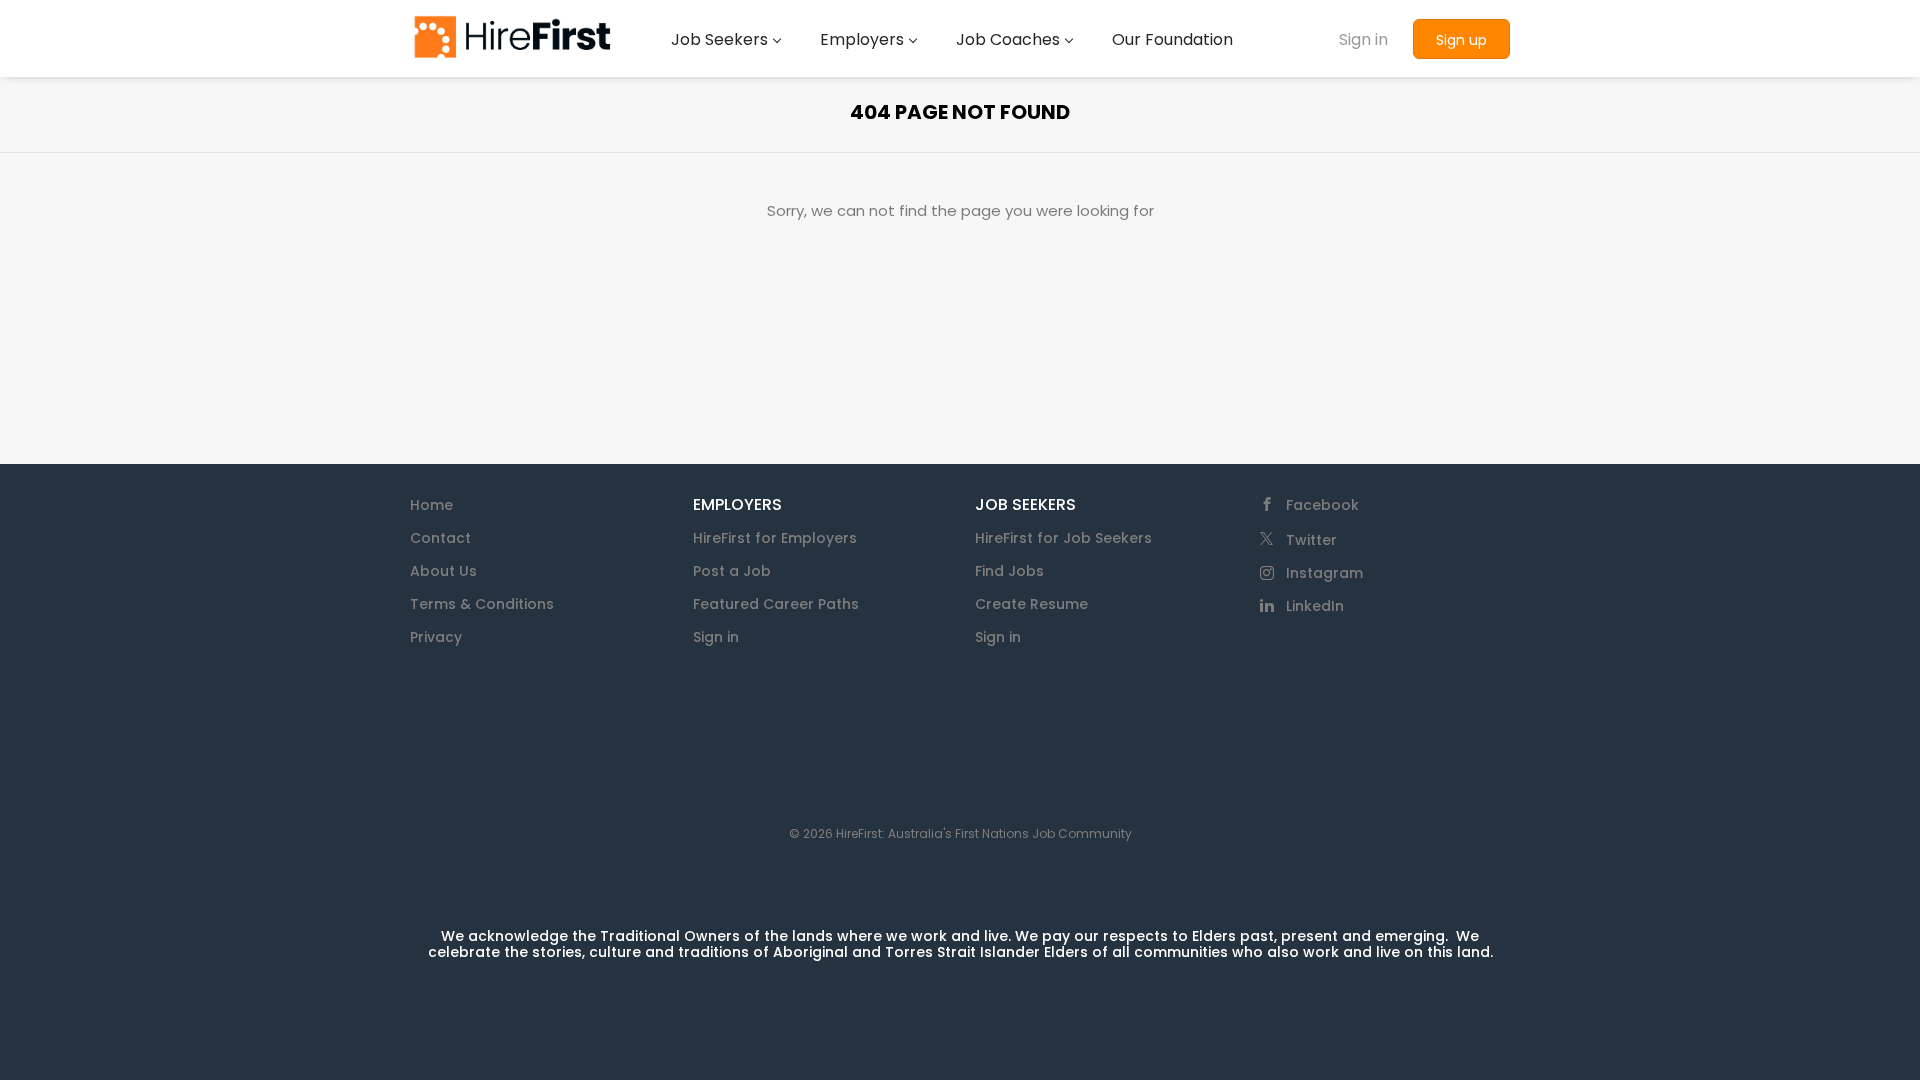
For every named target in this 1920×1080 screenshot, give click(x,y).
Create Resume (1031, 604)
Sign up (1461, 40)
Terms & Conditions (482, 604)
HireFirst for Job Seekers (1063, 538)
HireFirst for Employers (775, 538)
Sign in (1363, 39)
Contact (440, 538)
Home (431, 505)
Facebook (1322, 505)
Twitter (1311, 540)
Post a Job (732, 571)
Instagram (1324, 573)
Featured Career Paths (776, 604)
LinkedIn (1315, 606)
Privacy (436, 637)
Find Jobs (1009, 571)
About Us (443, 571)
